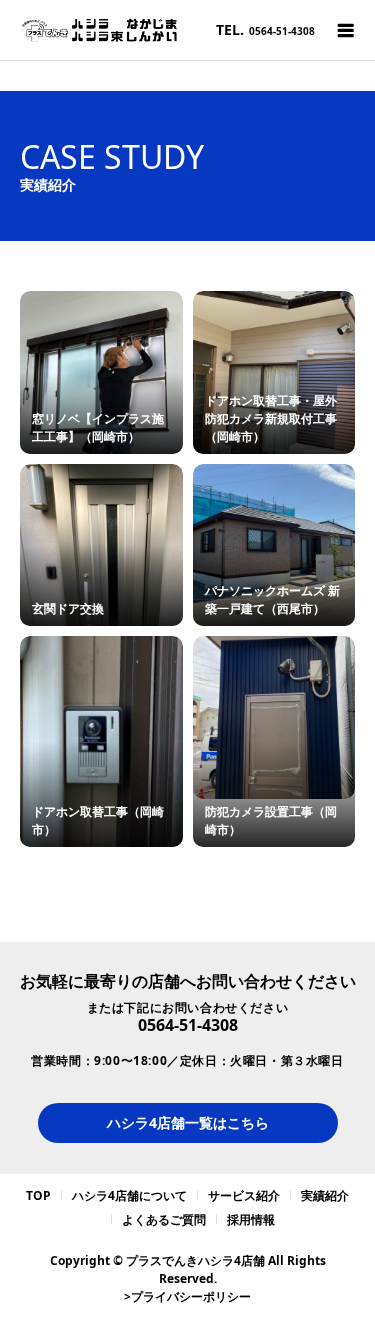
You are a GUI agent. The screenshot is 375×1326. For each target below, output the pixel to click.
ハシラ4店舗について (129, 1195)
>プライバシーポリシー (187, 1296)
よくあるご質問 (164, 1219)
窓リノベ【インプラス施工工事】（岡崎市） (98, 427)
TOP (38, 1195)
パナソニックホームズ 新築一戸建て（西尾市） (272, 599)
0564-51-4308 (188, 1025)
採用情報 (251, 1219)
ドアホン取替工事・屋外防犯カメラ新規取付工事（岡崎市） (271, 418)
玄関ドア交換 (68, 608)
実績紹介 (325, 1195)
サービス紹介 (244, 1195)
